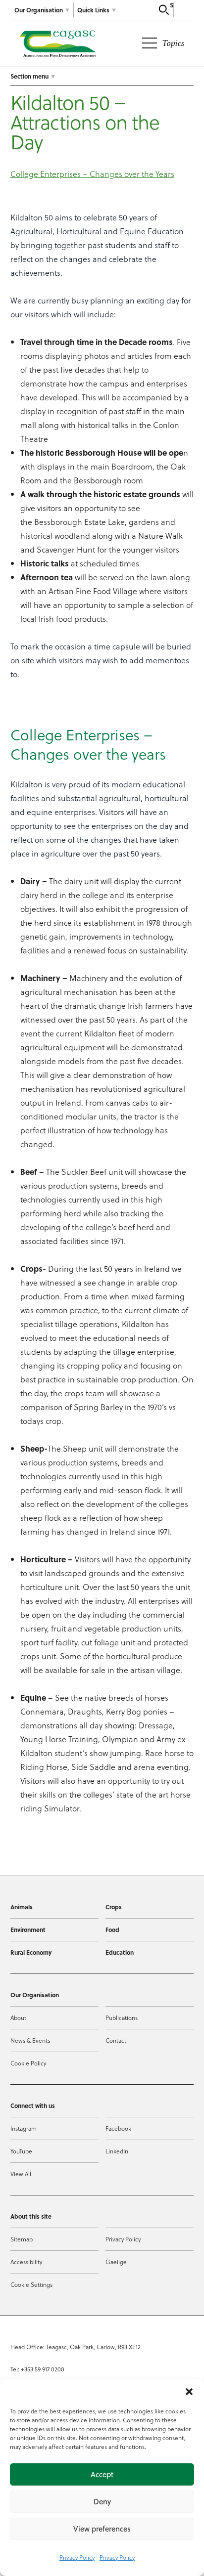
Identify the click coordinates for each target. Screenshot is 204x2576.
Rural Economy (31, 1952)
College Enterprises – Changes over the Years (92, 174)
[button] (189, 2392)
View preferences (102, 2529)
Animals (22, 1907)
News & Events (30, 2040)
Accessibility (26, 2262)
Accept (102, 2474)
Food (112, 1930)
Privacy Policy (77, 2557)
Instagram (24, 2128)
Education (120, 1952)
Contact (116, 2040)
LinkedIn (117, 2151)
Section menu (29, 76)
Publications (122, 2018)
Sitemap (22, 2239)
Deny (102, 2502)
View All (21, 2174)
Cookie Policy (28, 2063)
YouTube (21, 2151)
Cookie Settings (31, 2284)
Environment (28, 1930)
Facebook (118, 2128)
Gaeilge (116, 2262)
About (18, 2018)
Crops (114, 1907)
